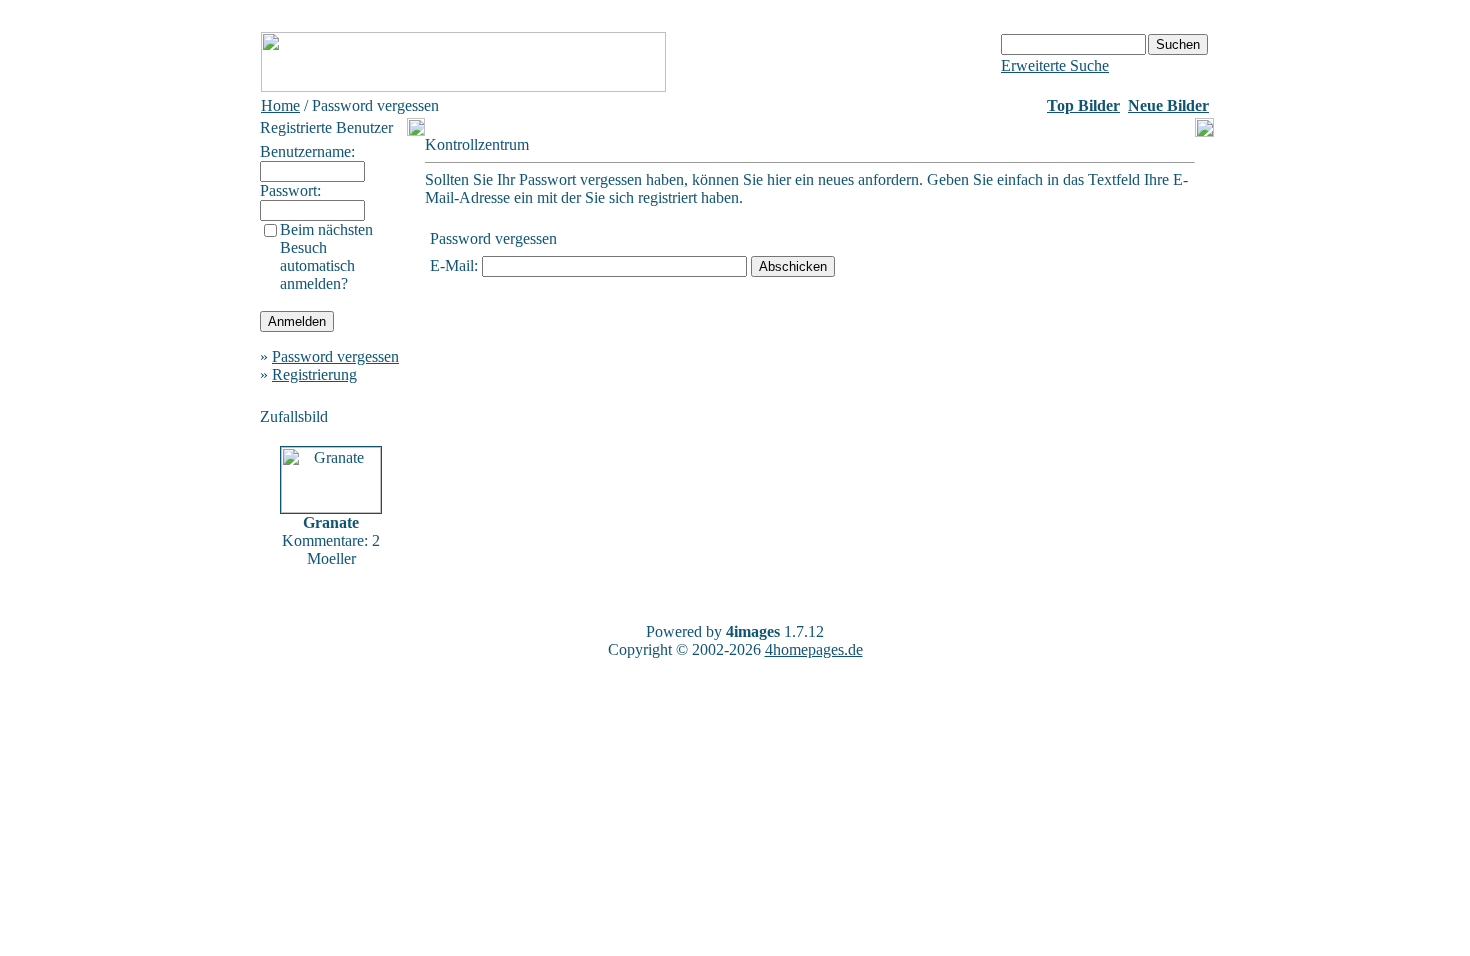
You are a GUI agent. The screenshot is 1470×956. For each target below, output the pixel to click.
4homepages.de (814, 649)
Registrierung (314, 374)
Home (280, 105)
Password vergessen (335, 356)
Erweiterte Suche (1055, 65)
